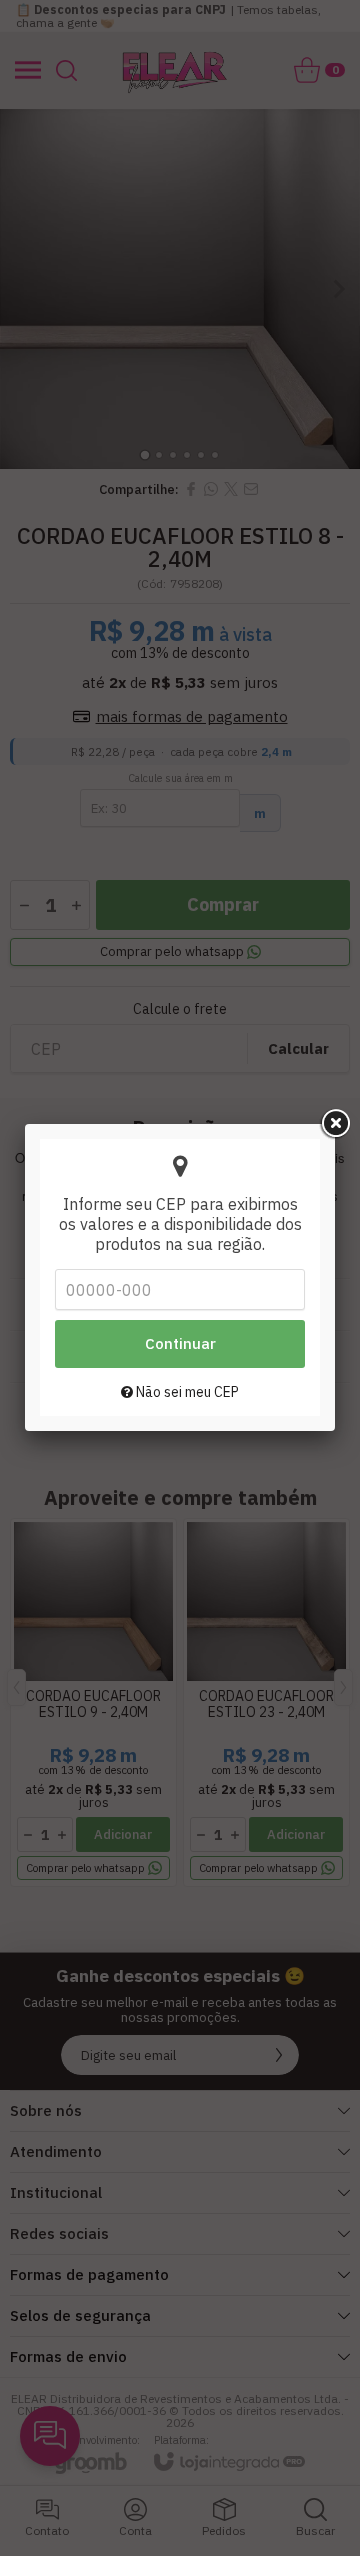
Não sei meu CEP (186, 1392)
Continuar (180, 1343)
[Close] (335, 1124)
